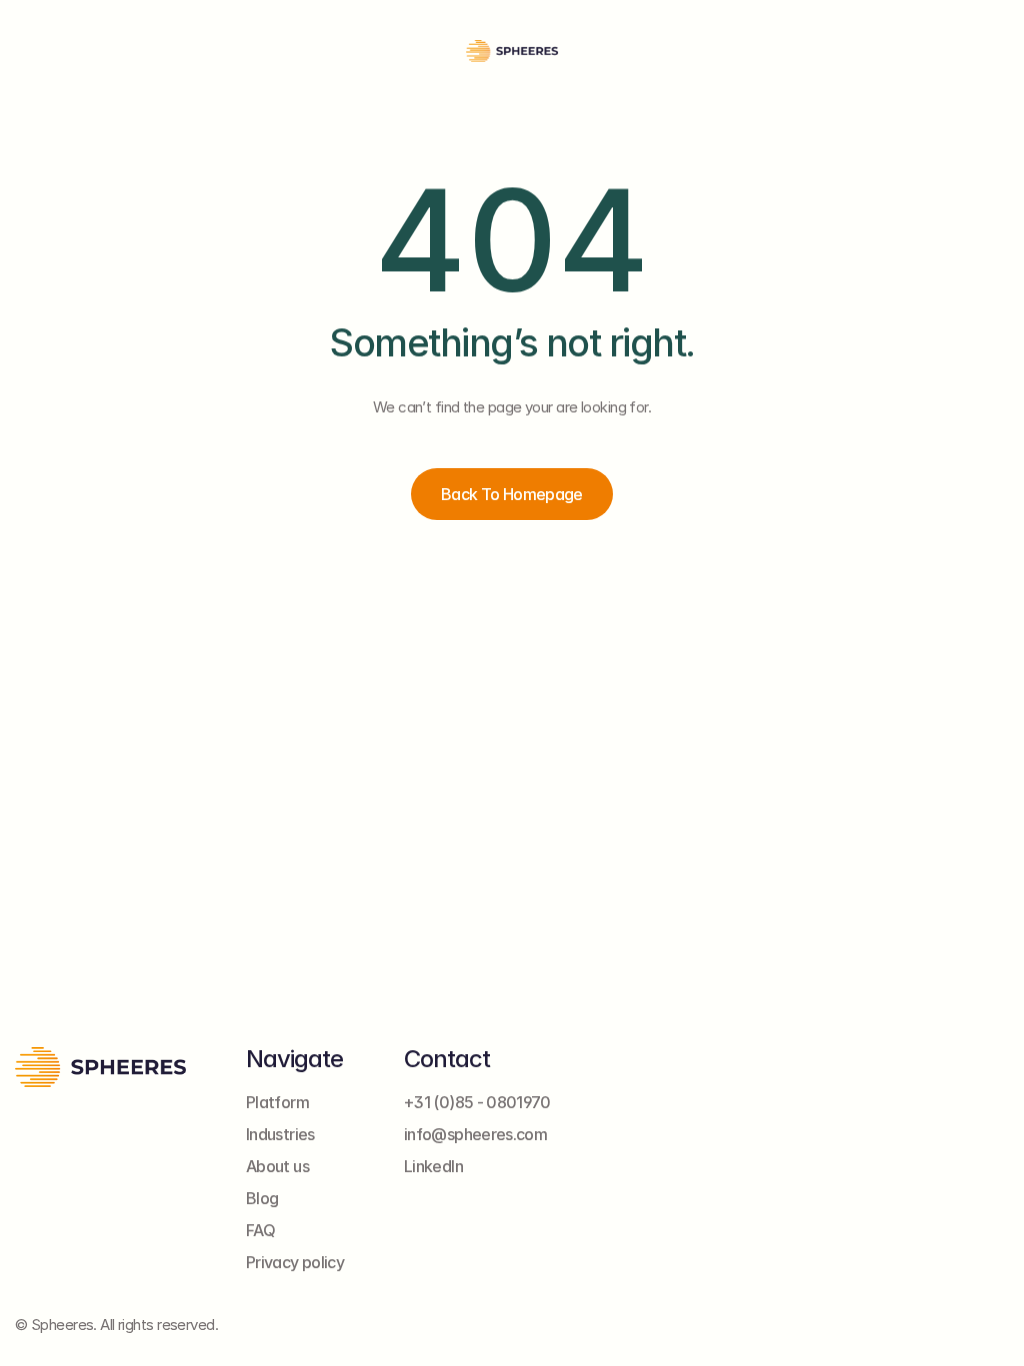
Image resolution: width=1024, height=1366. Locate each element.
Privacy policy (295, 1262)
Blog (262, 1198)
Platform (277, 1102)
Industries (280, 1134)
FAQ (260, 1230)
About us (277, 1166)
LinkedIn (433, 1166)
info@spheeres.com (475, 1134)
